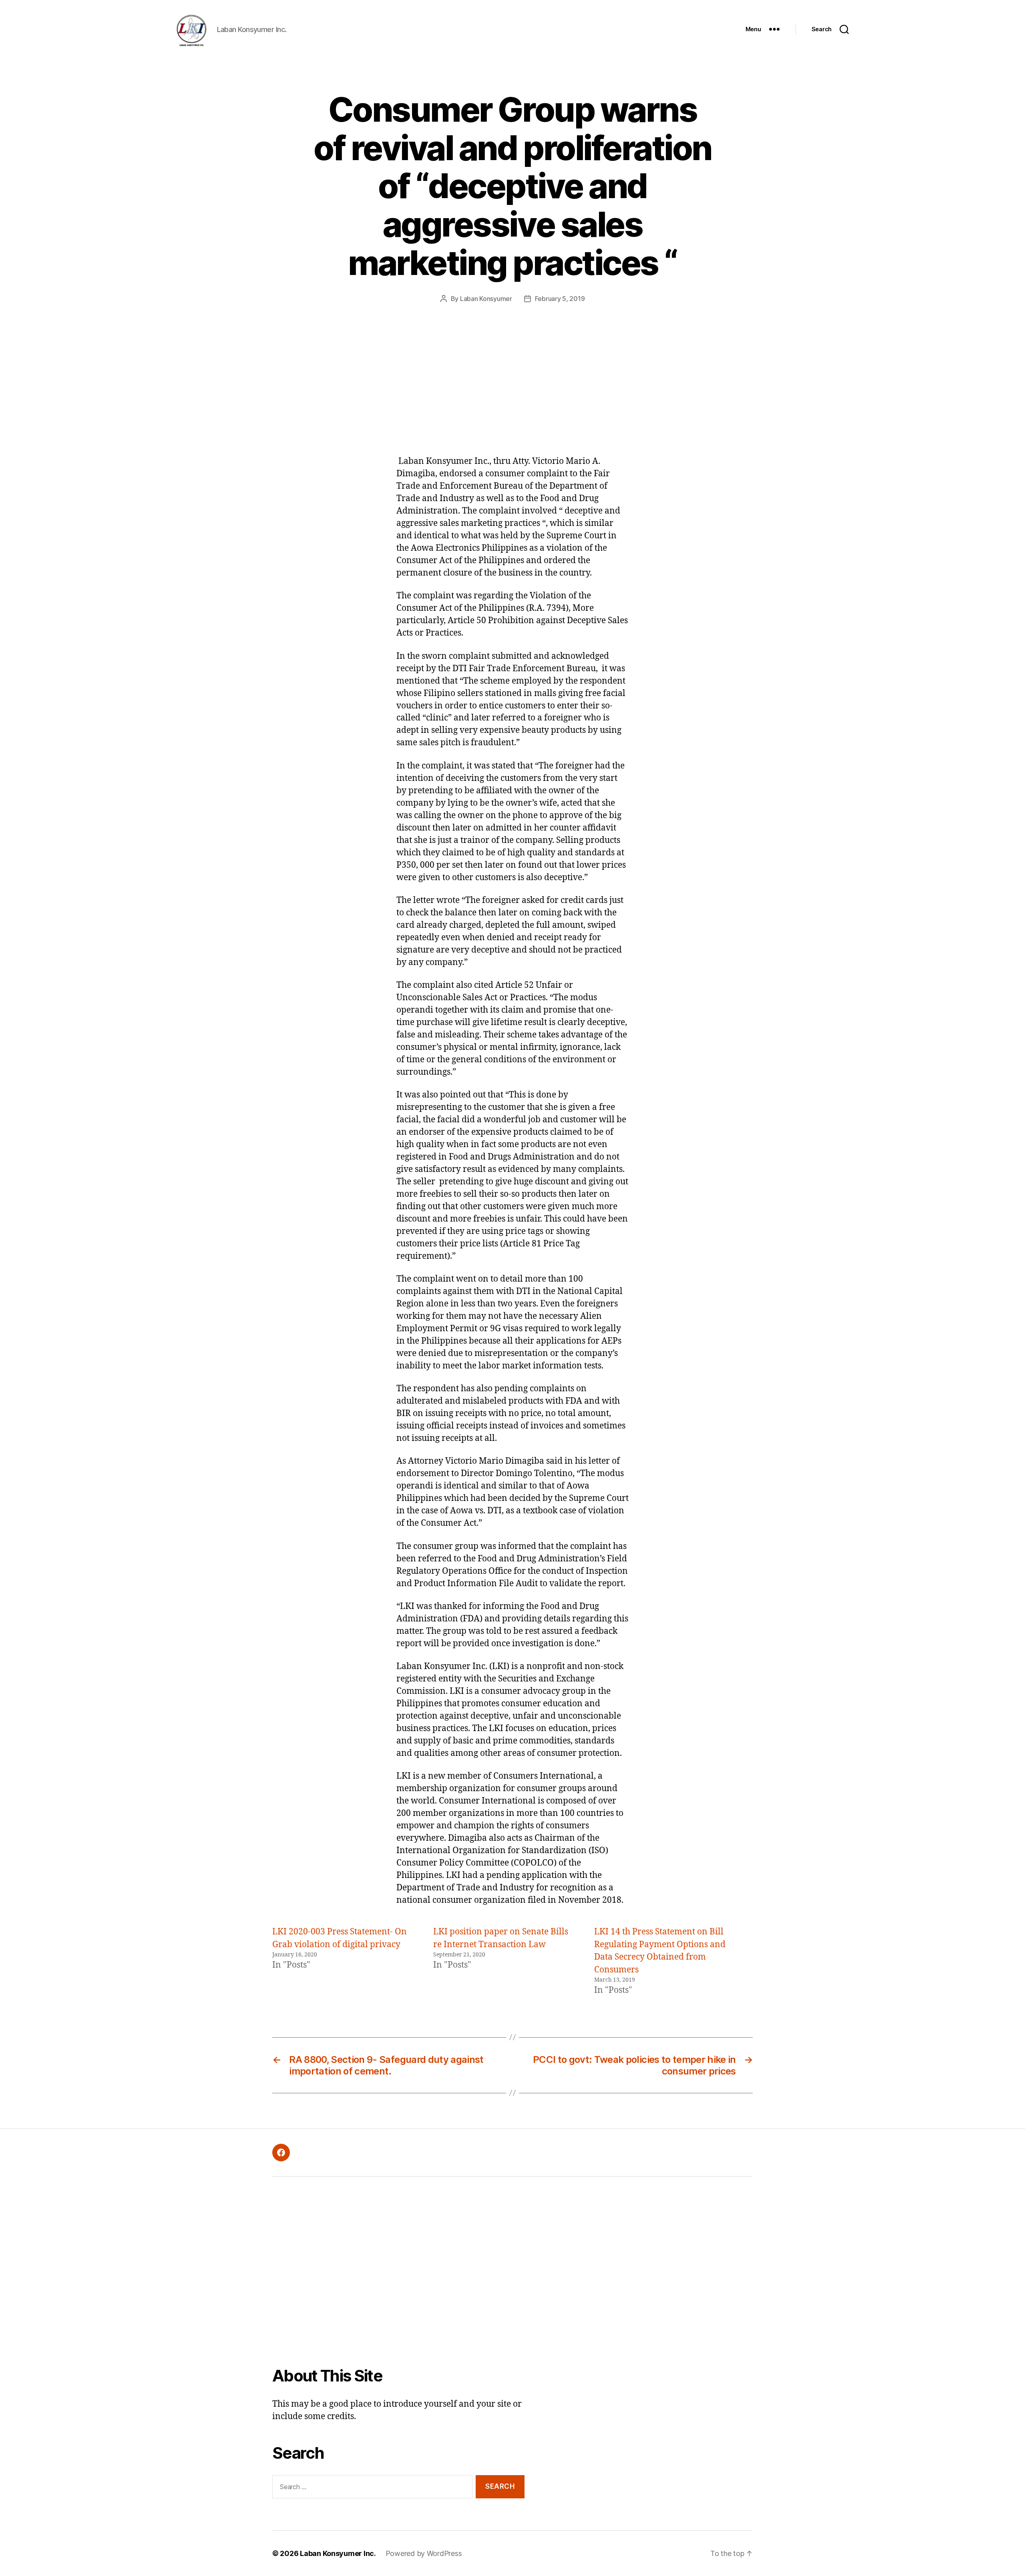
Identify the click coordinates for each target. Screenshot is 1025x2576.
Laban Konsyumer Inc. (338, 2553)
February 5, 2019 (560, 299)
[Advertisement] (512, 395)
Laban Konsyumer (486, 299)
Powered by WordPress (424, 2553)
